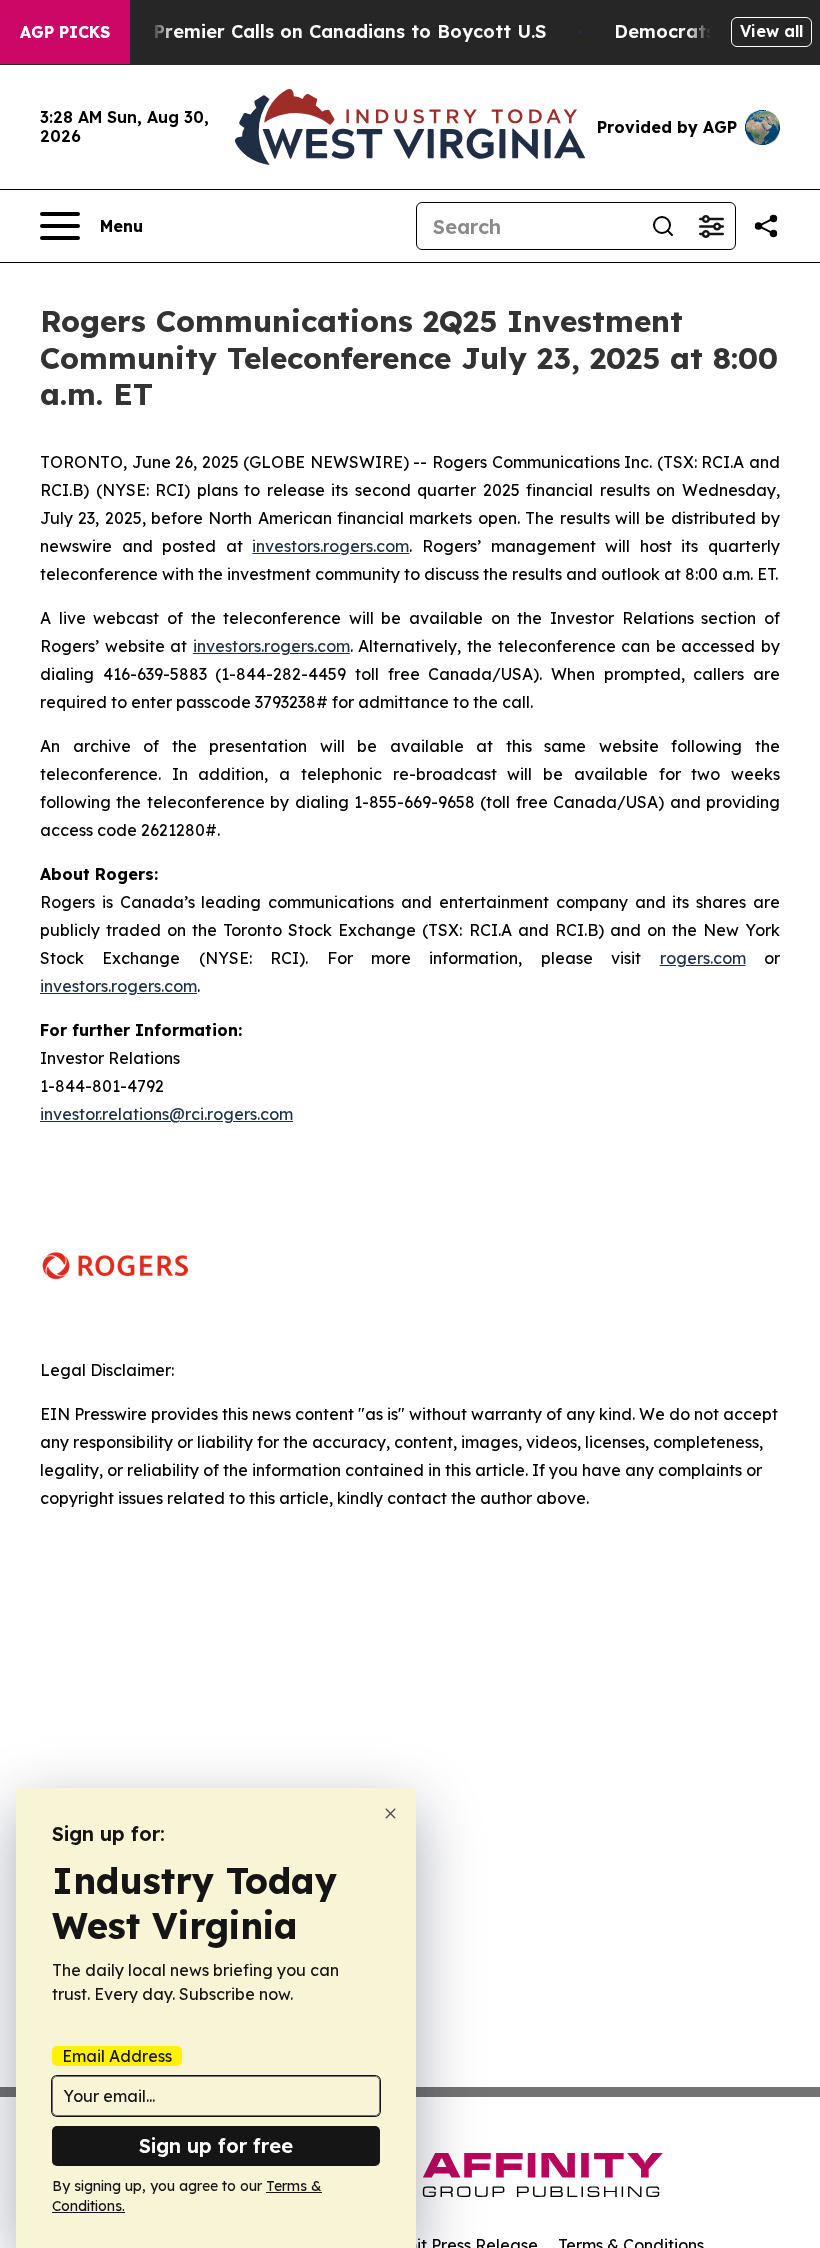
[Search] (663, 226)
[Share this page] (766, 226)
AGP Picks (65, 32)
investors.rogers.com (330, 546)
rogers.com (703, 958)
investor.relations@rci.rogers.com (166, 1114)
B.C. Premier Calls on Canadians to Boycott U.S (330, 31)
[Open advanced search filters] (711, 226)
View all (771, 31)
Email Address (117, 2056)
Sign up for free (216, 2145)
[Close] (390, 1813)
